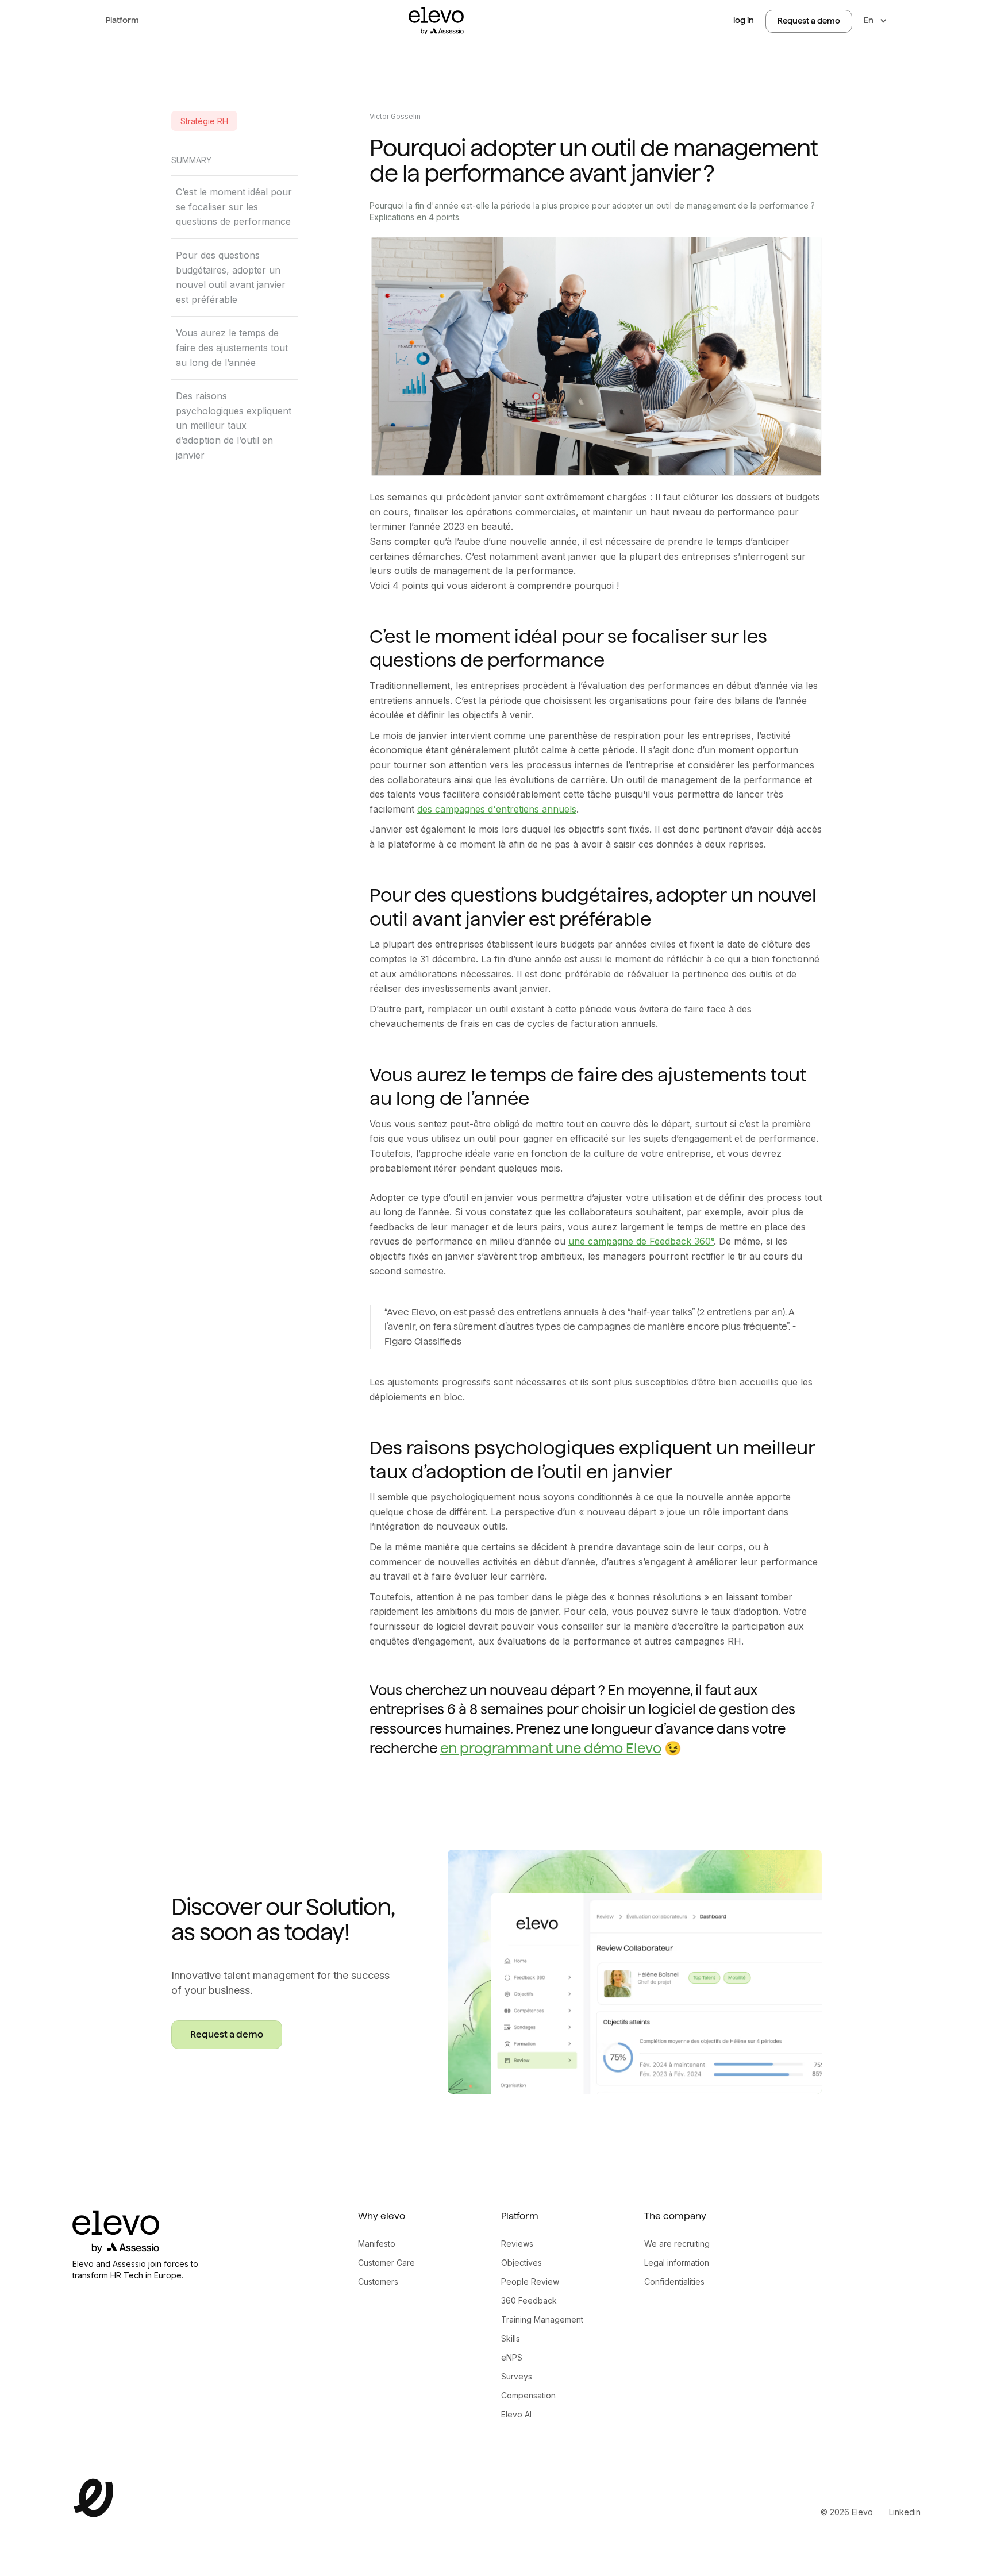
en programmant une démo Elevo (551, 1748)
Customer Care (386, 2263)
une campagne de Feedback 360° (641, 1241)
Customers (378, 2282)
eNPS (512, 2357)
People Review (530, 2282)
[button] (122, 21)
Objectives (521, 2263)
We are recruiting (677, 2244)
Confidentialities (674, 2282)
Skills (511, 2338)
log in (744, 20)
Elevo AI (516, 2414)
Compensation (528, 2395)
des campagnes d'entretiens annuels (497, 809)
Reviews (517, 2244)
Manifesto (377, 2244)
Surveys (517, 2376)
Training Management (542, 2319)
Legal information (677, 2263)
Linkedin (905, 2512)
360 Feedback (529, 2300)
